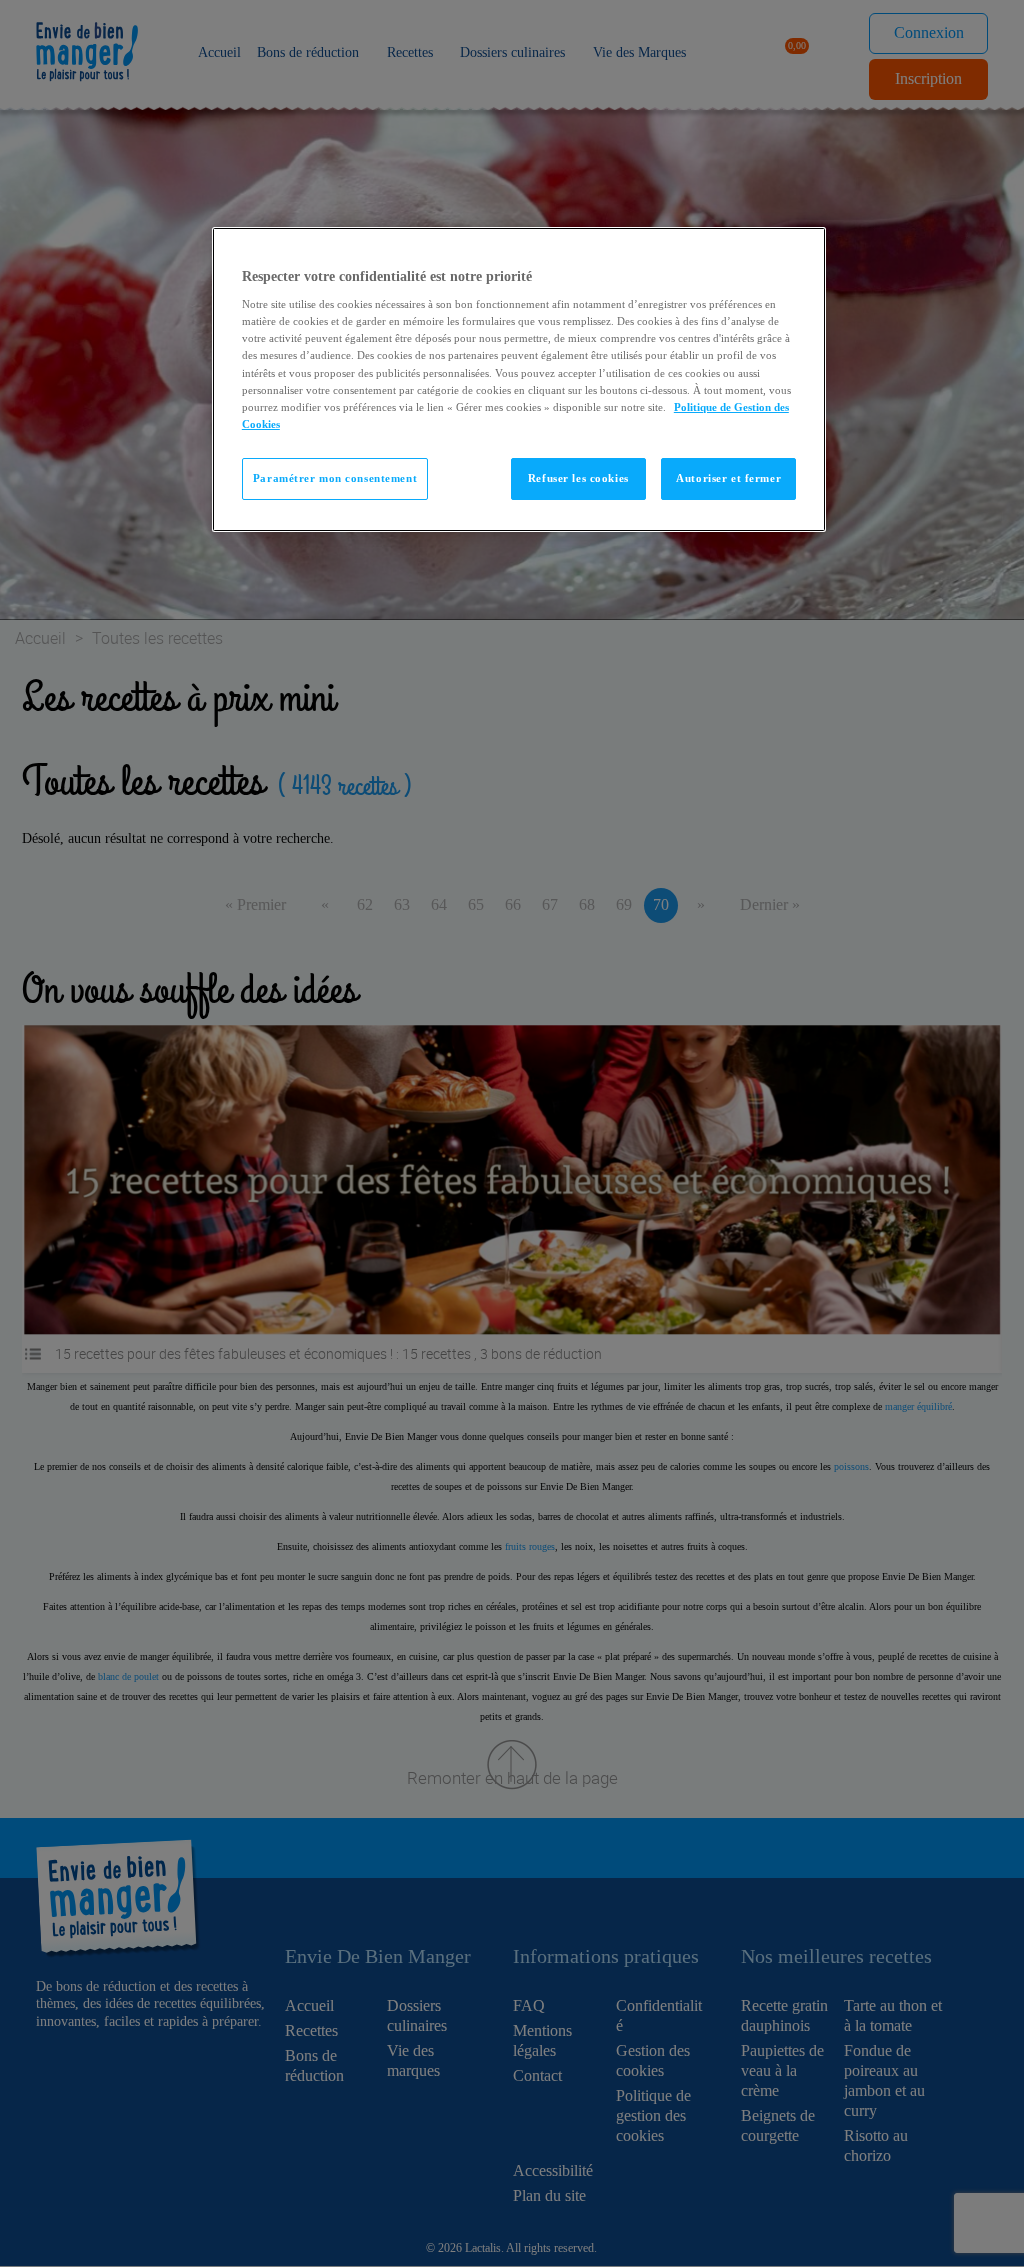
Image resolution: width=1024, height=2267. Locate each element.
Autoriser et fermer (728, 478)
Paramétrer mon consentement (335, 478)
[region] (519, 379)
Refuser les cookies (578, 478)
